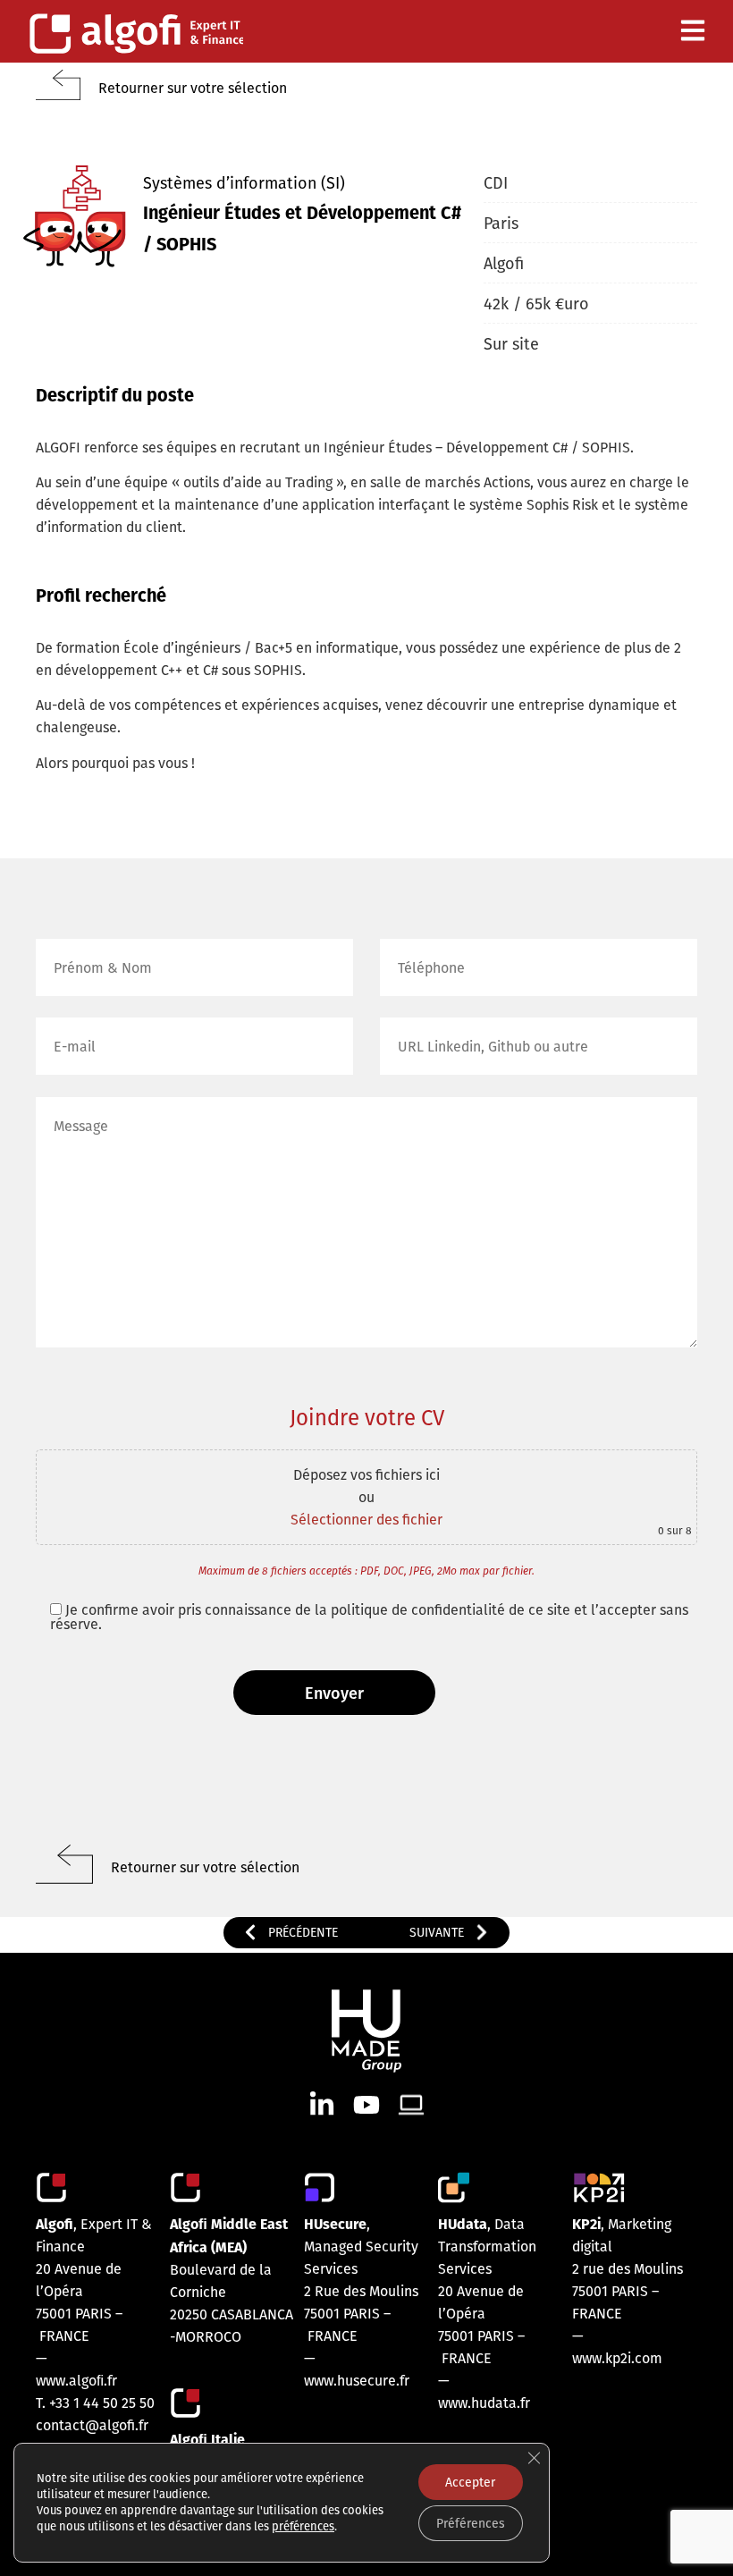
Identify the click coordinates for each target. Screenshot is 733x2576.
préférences (303, 2527)
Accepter (470, 2482)
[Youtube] (366, 2105)
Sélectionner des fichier (366, 1519)
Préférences (471, 2523)
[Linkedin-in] (322, 2105)
